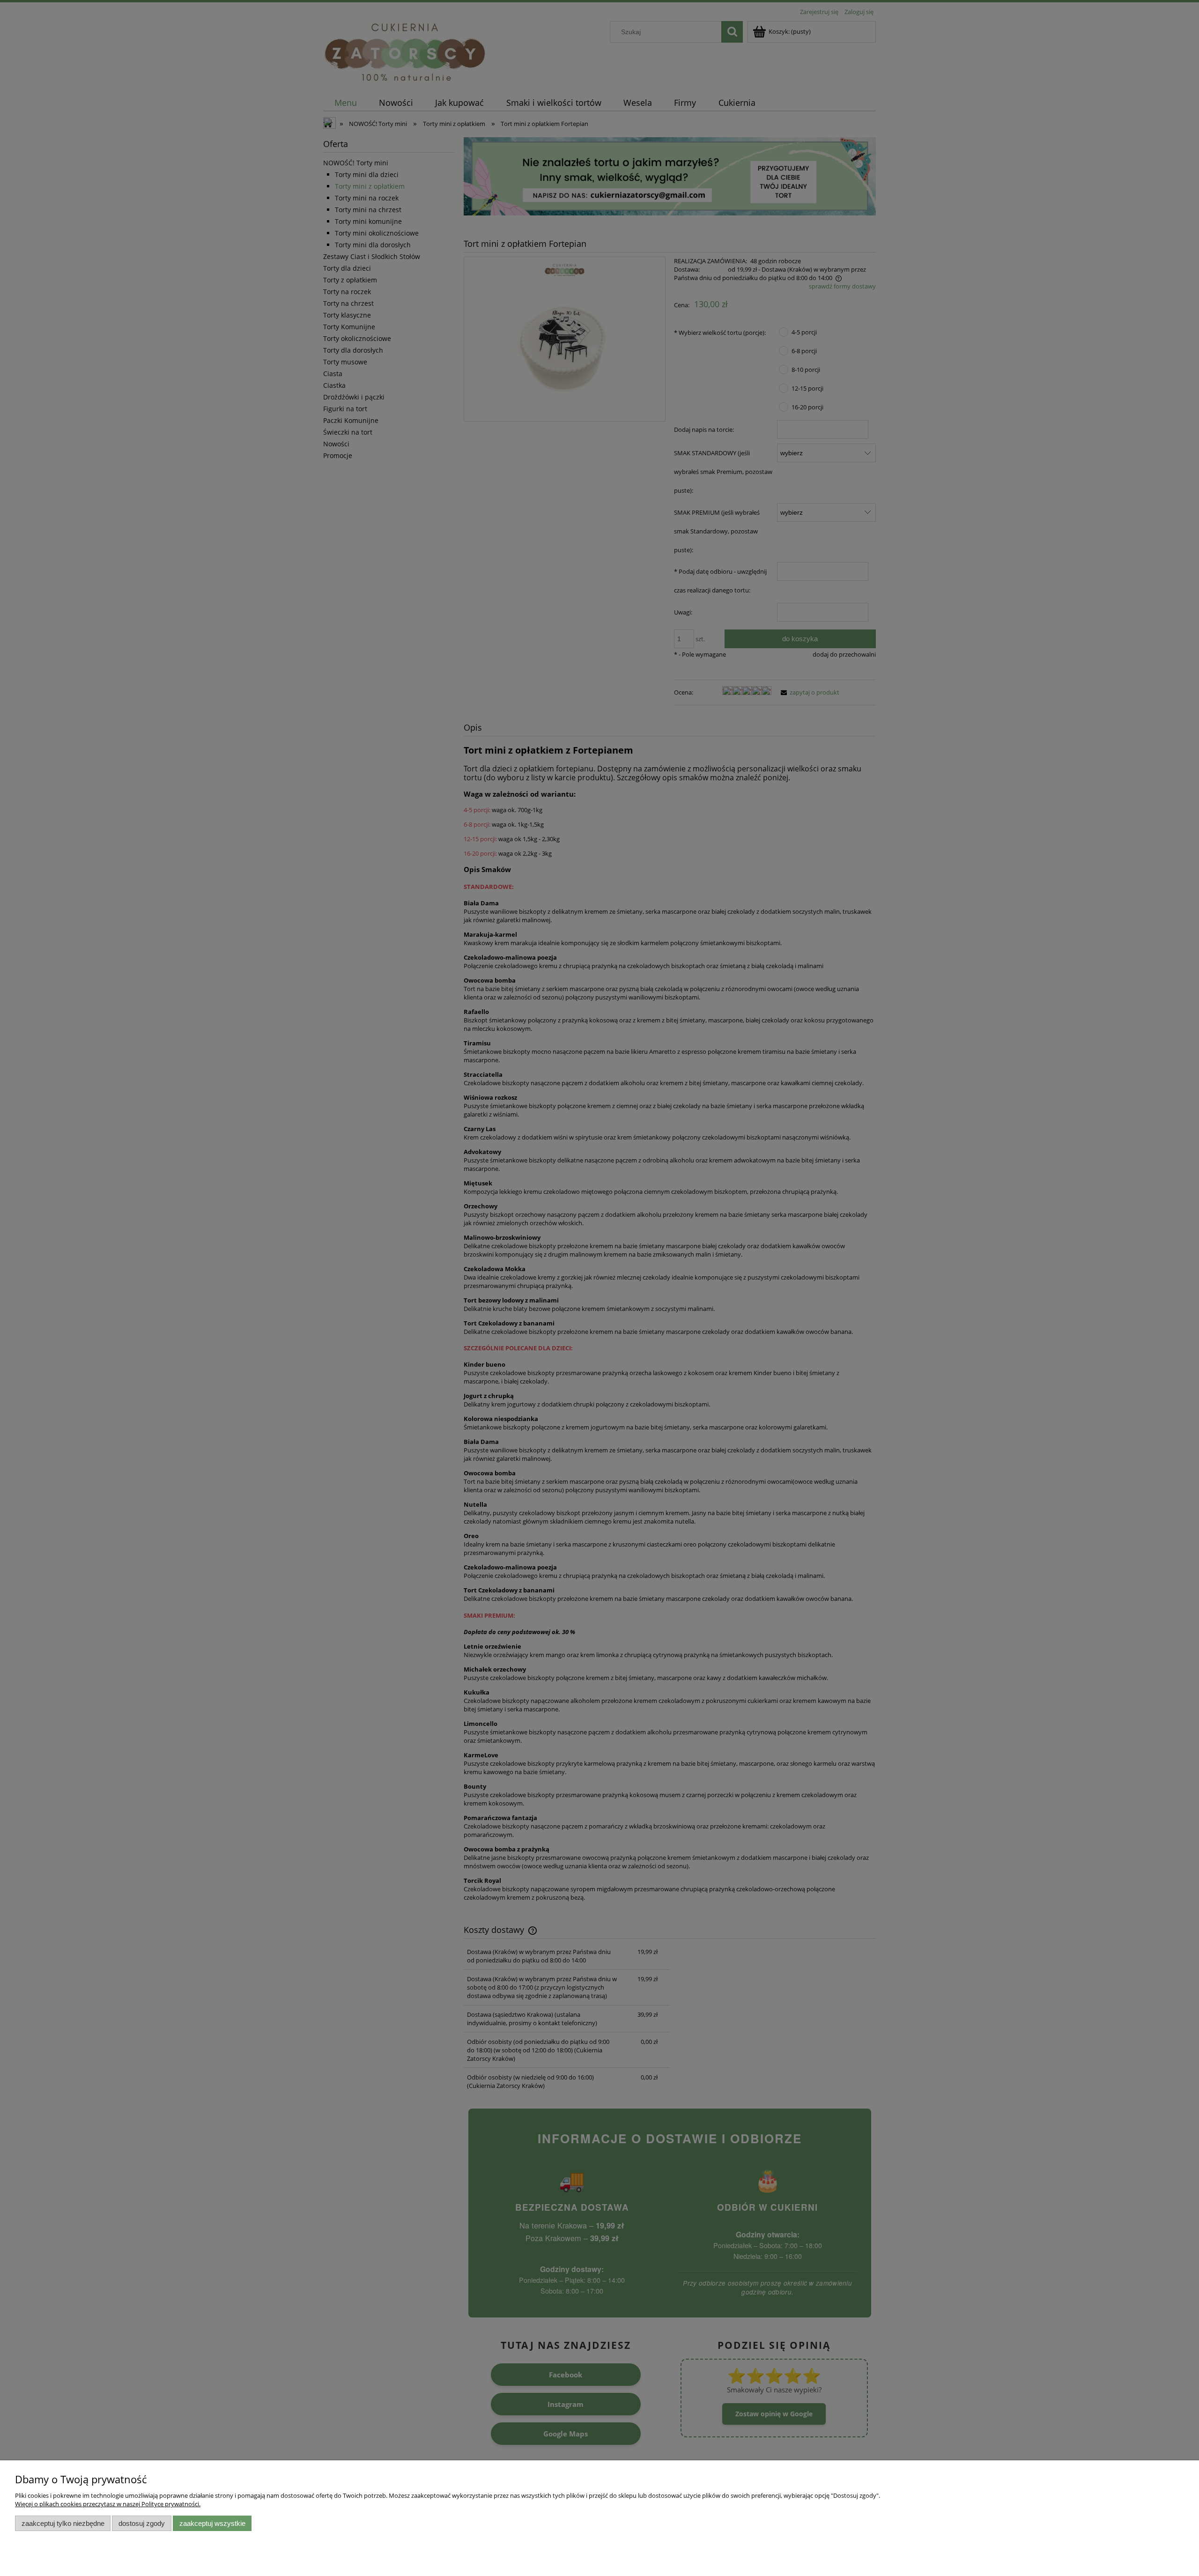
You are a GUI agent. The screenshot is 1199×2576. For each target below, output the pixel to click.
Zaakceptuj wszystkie (212, 2523)
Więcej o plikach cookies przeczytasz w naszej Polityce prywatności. (108, 2504)
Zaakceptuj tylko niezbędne (63, 2523)
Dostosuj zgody (142, 2523)
